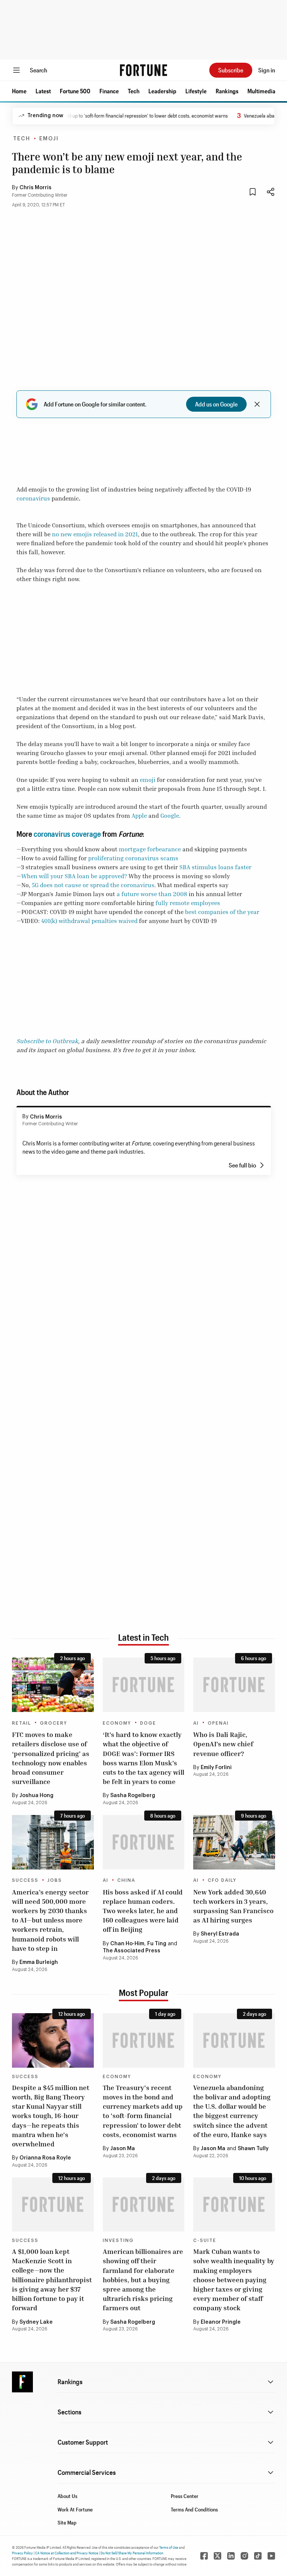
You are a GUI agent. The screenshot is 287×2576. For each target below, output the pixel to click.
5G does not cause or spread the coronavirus (93, 885)
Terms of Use (169, 2547)
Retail (21, 1723)
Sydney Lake (36, 2322)
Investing (118, 2240)
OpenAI (218, 1723)
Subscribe (231, 70)
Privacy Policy (22, 2553)
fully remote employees (188, 903)
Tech (134, 91)
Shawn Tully (253, 2149)
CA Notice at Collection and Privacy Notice (67, 2553)
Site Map (67, 2522)
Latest (43, 91)
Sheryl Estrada (220, 1934)
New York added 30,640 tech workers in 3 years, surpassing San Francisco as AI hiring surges (233, 1906)
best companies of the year (222, 912)
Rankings (227, 91)
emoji (148, 780)
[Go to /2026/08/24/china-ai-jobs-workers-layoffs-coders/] (144, 1842)
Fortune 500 (75, 91)
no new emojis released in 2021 (95, 534)
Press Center (185, 2496)
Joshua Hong (36, 1796)
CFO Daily (222, 1880)
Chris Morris (36, 188)
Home (19, 91)
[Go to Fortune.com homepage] (143, 70)
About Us (67, 2496)
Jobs (55, 1880)
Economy (117, 1723)
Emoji (49, 139)
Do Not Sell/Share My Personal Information (132, 2553)
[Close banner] (257, 404)
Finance (109, 91)
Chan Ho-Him (127, 1944)
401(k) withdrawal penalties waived (89, 921)
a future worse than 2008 (152, 894)
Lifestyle (196, 91)
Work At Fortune (75, 2509)
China (126, 1880)
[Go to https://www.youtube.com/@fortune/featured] (271, 2556)
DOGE (148, 1723)
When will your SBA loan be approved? (74, 876)
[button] (19, 91)
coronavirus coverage (67, 834)
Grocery (54, 1723)
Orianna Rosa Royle (45, 2158)
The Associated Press (132, 1951)
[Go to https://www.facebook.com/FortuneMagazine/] (204, 2556)
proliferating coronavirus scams (133, 858)
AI (196, 1723)
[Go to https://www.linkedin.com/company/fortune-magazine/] (231, 2556)
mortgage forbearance (150, 849)
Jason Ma (123, 2149)
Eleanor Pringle (221, 2322)
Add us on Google (216, 404)
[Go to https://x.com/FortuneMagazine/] (217, 2556)
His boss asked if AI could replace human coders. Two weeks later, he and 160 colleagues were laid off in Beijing (143, 1911)
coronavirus (33, 498)
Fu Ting (157, 1944)
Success (25, 1880)
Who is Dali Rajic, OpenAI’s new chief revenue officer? (223, 1744)
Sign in (267, 70)
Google (170, 815)
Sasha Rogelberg (133, 1796)
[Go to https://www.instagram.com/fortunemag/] (244, 2556)
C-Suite (205, 2240)
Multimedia (261, 91)
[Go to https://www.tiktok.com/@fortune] (258, 2556)
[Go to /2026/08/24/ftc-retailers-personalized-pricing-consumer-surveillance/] (53, 1685)
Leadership (162, 91)
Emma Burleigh (39, 1962)
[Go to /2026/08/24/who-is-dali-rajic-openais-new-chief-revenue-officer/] (234, 1685)
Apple (139, 815)
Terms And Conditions (194, 2509)
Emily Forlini (216, 1768)
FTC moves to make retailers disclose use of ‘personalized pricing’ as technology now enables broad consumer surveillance (51, 1758)
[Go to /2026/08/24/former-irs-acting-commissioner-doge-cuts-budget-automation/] (144, 1685)
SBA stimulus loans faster (215, 867)
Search (38, 70)
